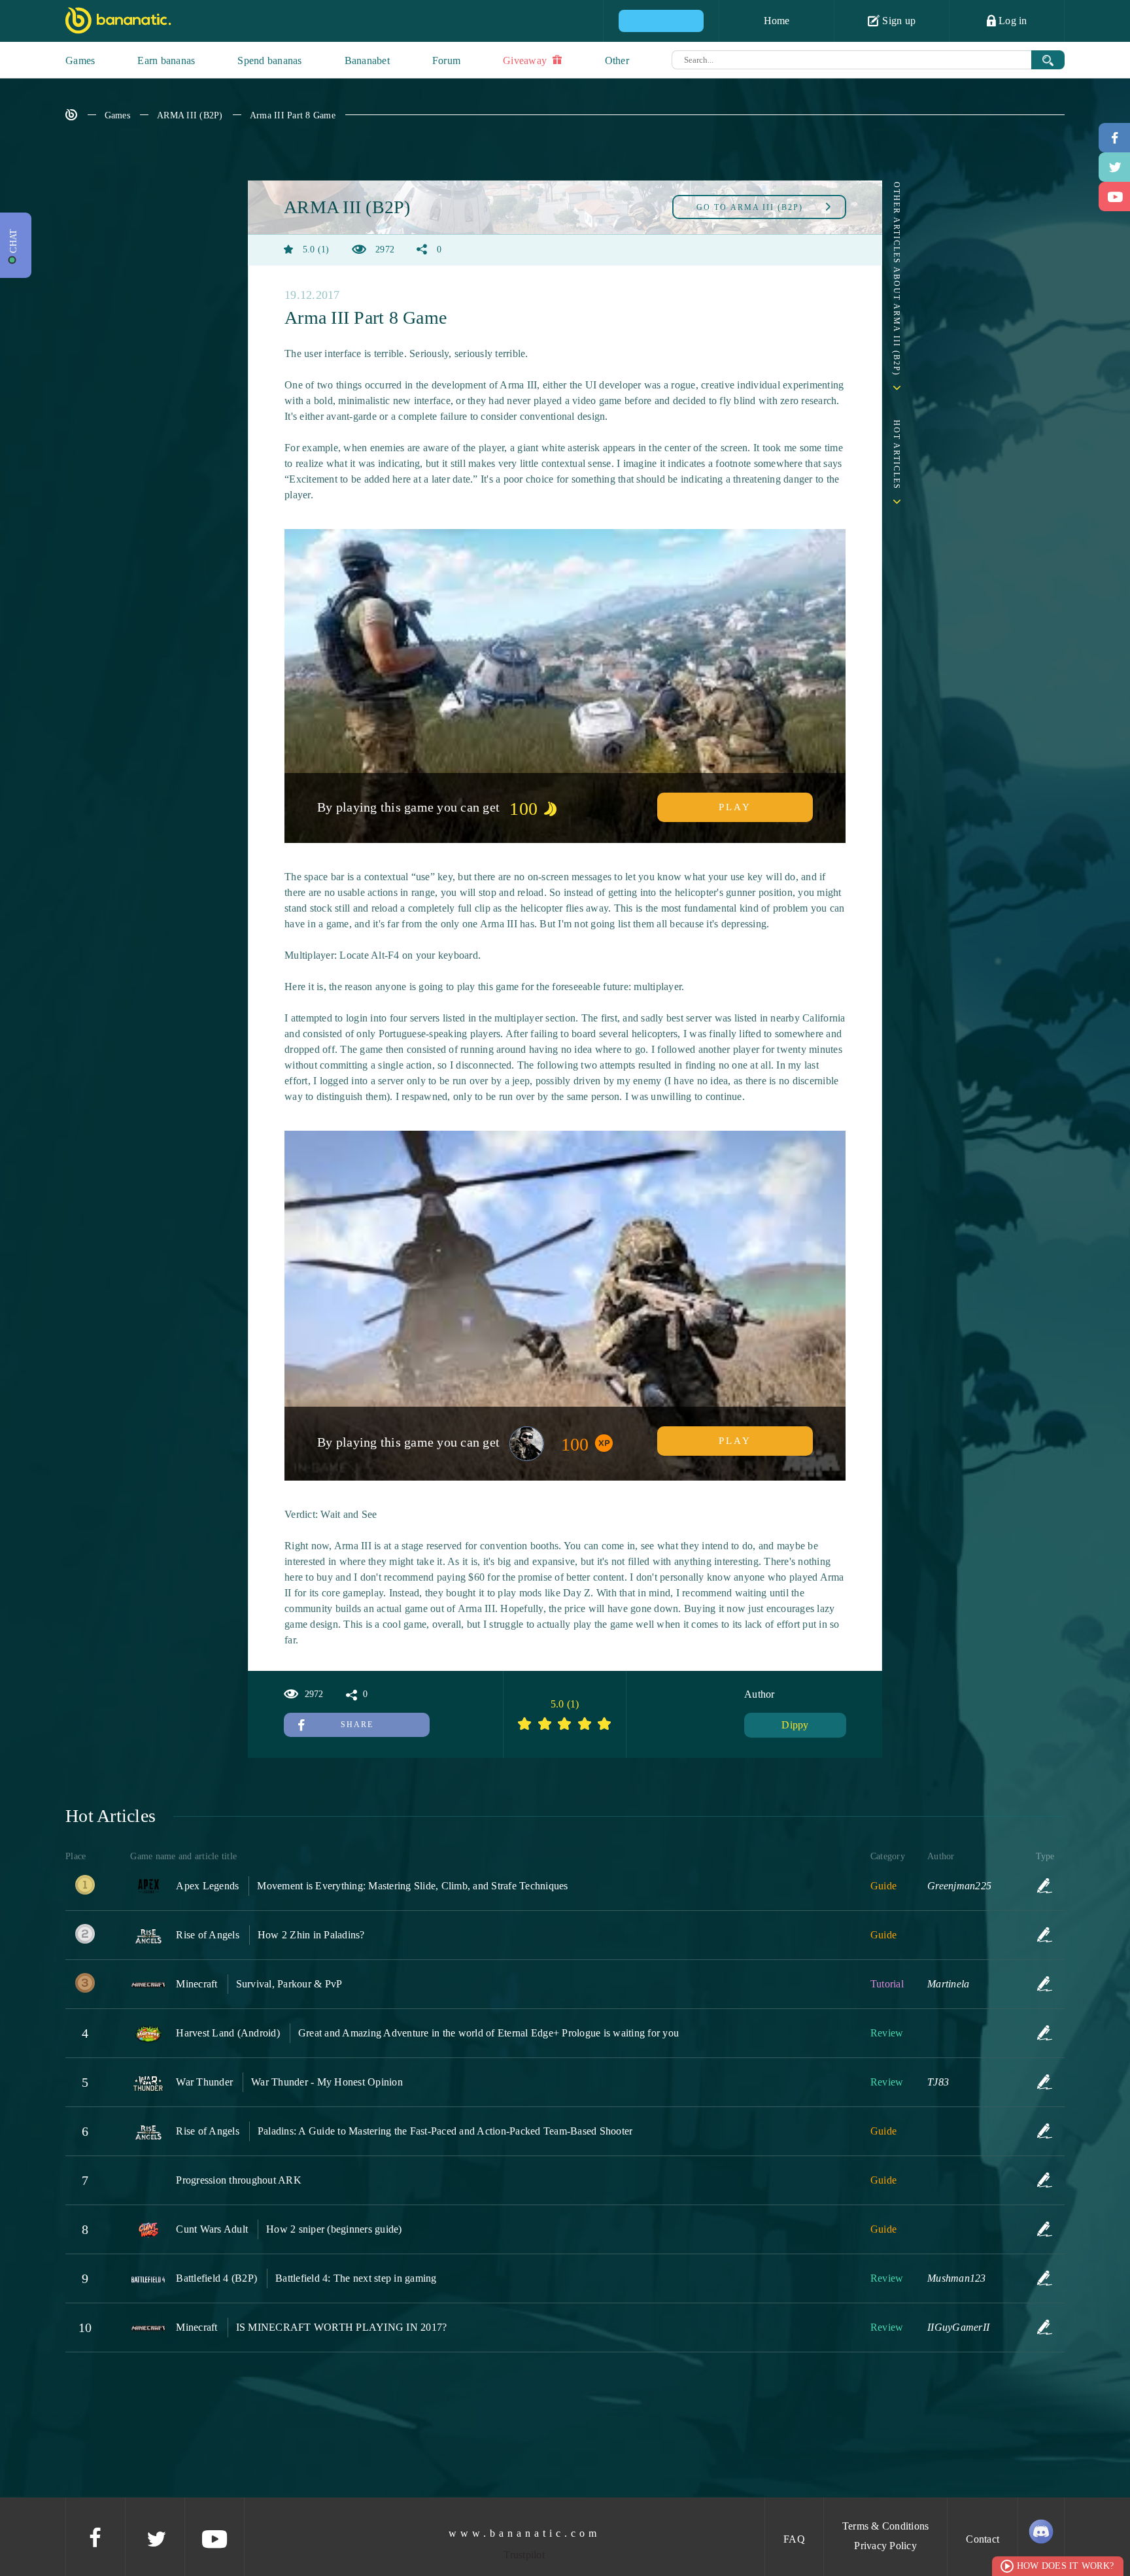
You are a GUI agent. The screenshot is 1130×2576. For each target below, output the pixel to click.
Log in (1012, 21)
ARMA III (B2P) (190, 115)
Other (617, 60)
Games (80, 60)
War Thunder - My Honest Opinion (327, 2082)
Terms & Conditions (886, 2526)
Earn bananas (166, 60)
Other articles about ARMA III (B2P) (897, 279)
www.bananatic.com (524, 2533)
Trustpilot (524, 2555)
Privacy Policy (885, 2546)
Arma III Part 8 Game (293, 115)
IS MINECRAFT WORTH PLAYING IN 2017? (342, 2327)
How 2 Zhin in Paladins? (311, 1935)
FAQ (794, 2539)
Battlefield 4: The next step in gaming (356, 2278)
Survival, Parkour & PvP (289, 1984)
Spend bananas (269, 60)
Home (777, 21)
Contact (983, 2539)
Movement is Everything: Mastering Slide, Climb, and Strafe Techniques (412, 1886)
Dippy (795, 1725)
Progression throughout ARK (239, 2180)
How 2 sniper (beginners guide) (334, 2229)
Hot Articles (897, 455)
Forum (446, 60)
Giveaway (526, 60)
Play (735, 807)
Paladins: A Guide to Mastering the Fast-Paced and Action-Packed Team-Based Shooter (445, 2131)
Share (357, 1725)
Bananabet (367, 60)
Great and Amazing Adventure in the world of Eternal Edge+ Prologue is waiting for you (488, 2033)
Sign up (898, 21)
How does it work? (1065, 2566)
